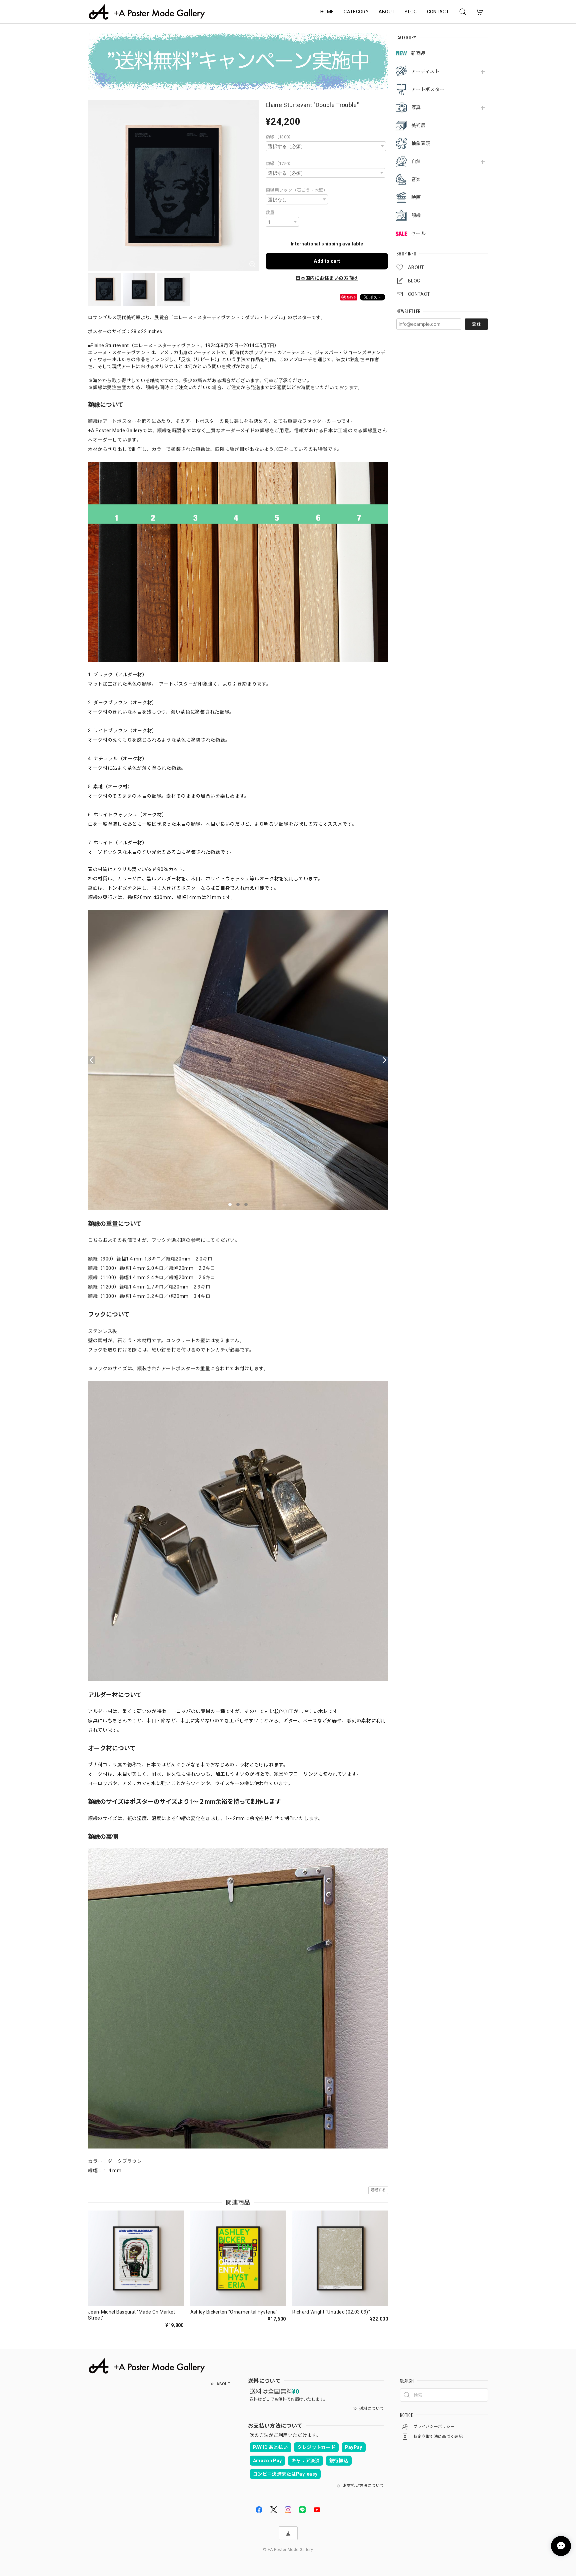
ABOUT (387, 12)
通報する (378, 2190)
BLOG (411, 12)
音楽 (416, 179)
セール (418, 233)
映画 (416, 197)
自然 (416, 161)
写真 (416, 107)
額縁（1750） (279, 164)
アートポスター (428, 89)
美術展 (418, 125)
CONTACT (438, 12)
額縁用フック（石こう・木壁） (297, 190)
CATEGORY (356, 12)
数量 (270, 213)
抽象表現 (421, 143)
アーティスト (425, 71)
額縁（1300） (279, 137)
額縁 (416, 215)
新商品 (418, 53)
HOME (327, 12)
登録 (476, 324)
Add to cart (327, 261)
